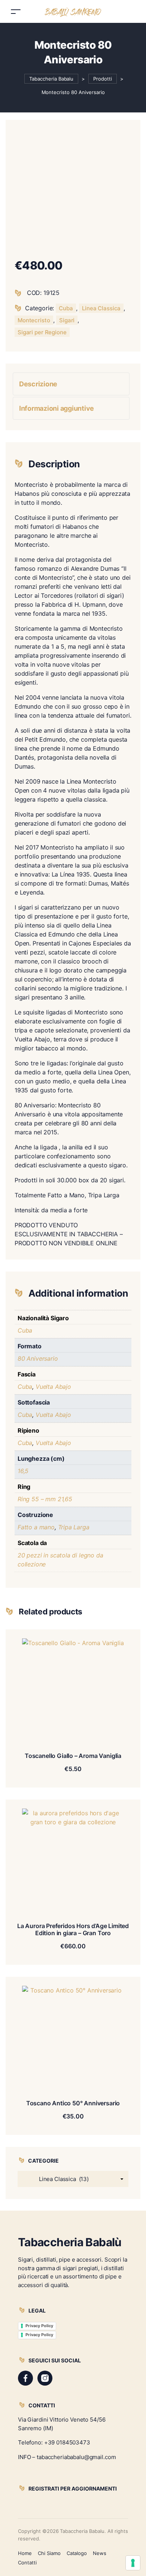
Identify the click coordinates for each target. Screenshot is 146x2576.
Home (25, 2553)
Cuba (66, 308)
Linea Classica (101, 308)
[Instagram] (45, 2378)
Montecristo (34, 320)
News (100, 2553)
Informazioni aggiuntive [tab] (57, 408)
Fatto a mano (36, 1527)
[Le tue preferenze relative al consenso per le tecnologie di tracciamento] (133, 2563)
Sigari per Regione (42, 332)
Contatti (27, 2563)
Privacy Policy (39, 2326)
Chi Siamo (49, 2553)
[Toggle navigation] (16, 11)
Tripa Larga (74, 1527)
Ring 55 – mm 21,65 (45, 1499)
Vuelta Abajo (53, 1387)
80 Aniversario (38, 1358)
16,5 (23, 1471)
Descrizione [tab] (38, 384)
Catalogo (77, 2553)
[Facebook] (25, 2378)
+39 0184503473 (67, 2442)
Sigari (67, 320)
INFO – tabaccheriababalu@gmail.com (67, 2457)
